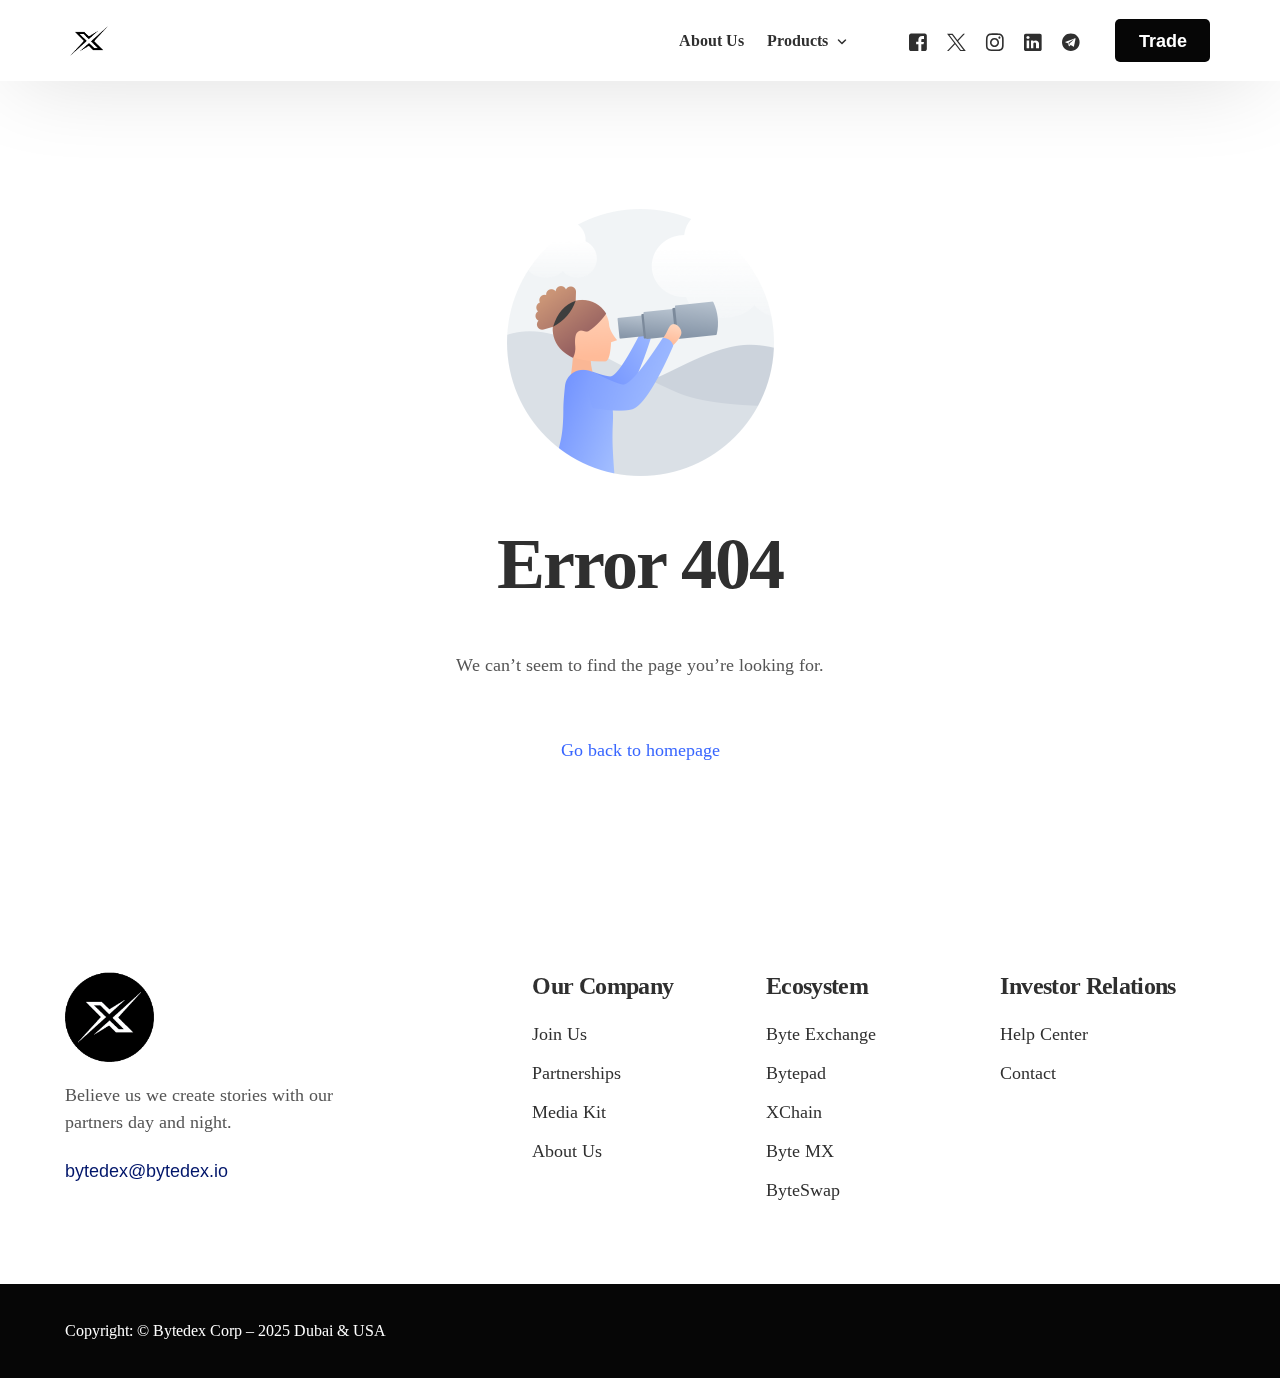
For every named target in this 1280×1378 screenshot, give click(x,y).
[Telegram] (1071, 39)
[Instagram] (995, 39)
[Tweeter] (956, 39)
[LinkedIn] (1033, 39)
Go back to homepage (640, 750)
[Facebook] (918, 39)
